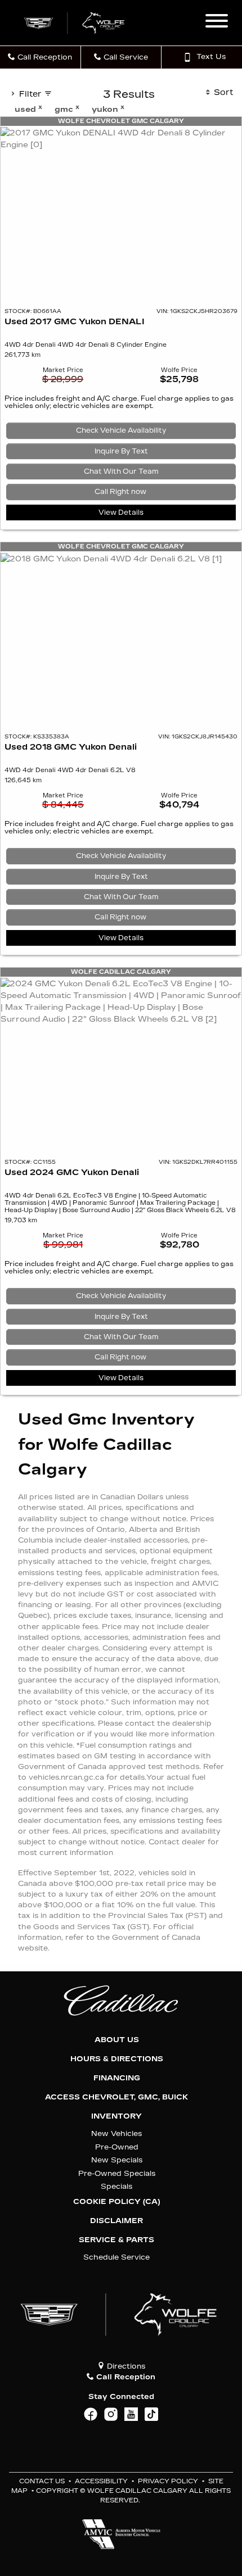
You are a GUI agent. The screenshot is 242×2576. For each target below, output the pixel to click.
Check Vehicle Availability (121, 430)
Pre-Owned (117, 2147)
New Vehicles (116, 2133)
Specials (116, 2186)
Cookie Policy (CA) (116, 2202)
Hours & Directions (117, 2059)
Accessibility (101, 2481)
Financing (117, 2078)
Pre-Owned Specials (117, 2173)
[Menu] (217, 22)
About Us (117, 2040)
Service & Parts (116, 2240)
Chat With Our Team (121, 471)
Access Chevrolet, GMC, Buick (116, 2097)
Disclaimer (116, 2221)
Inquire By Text (121, 451)
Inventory (116, 2116)
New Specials (117, 2160)
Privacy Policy (168, 2481)
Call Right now (121, 492)
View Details (121, 513)
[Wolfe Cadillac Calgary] (75, 22)
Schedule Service (116, 2257)
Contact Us (42, 2481)
